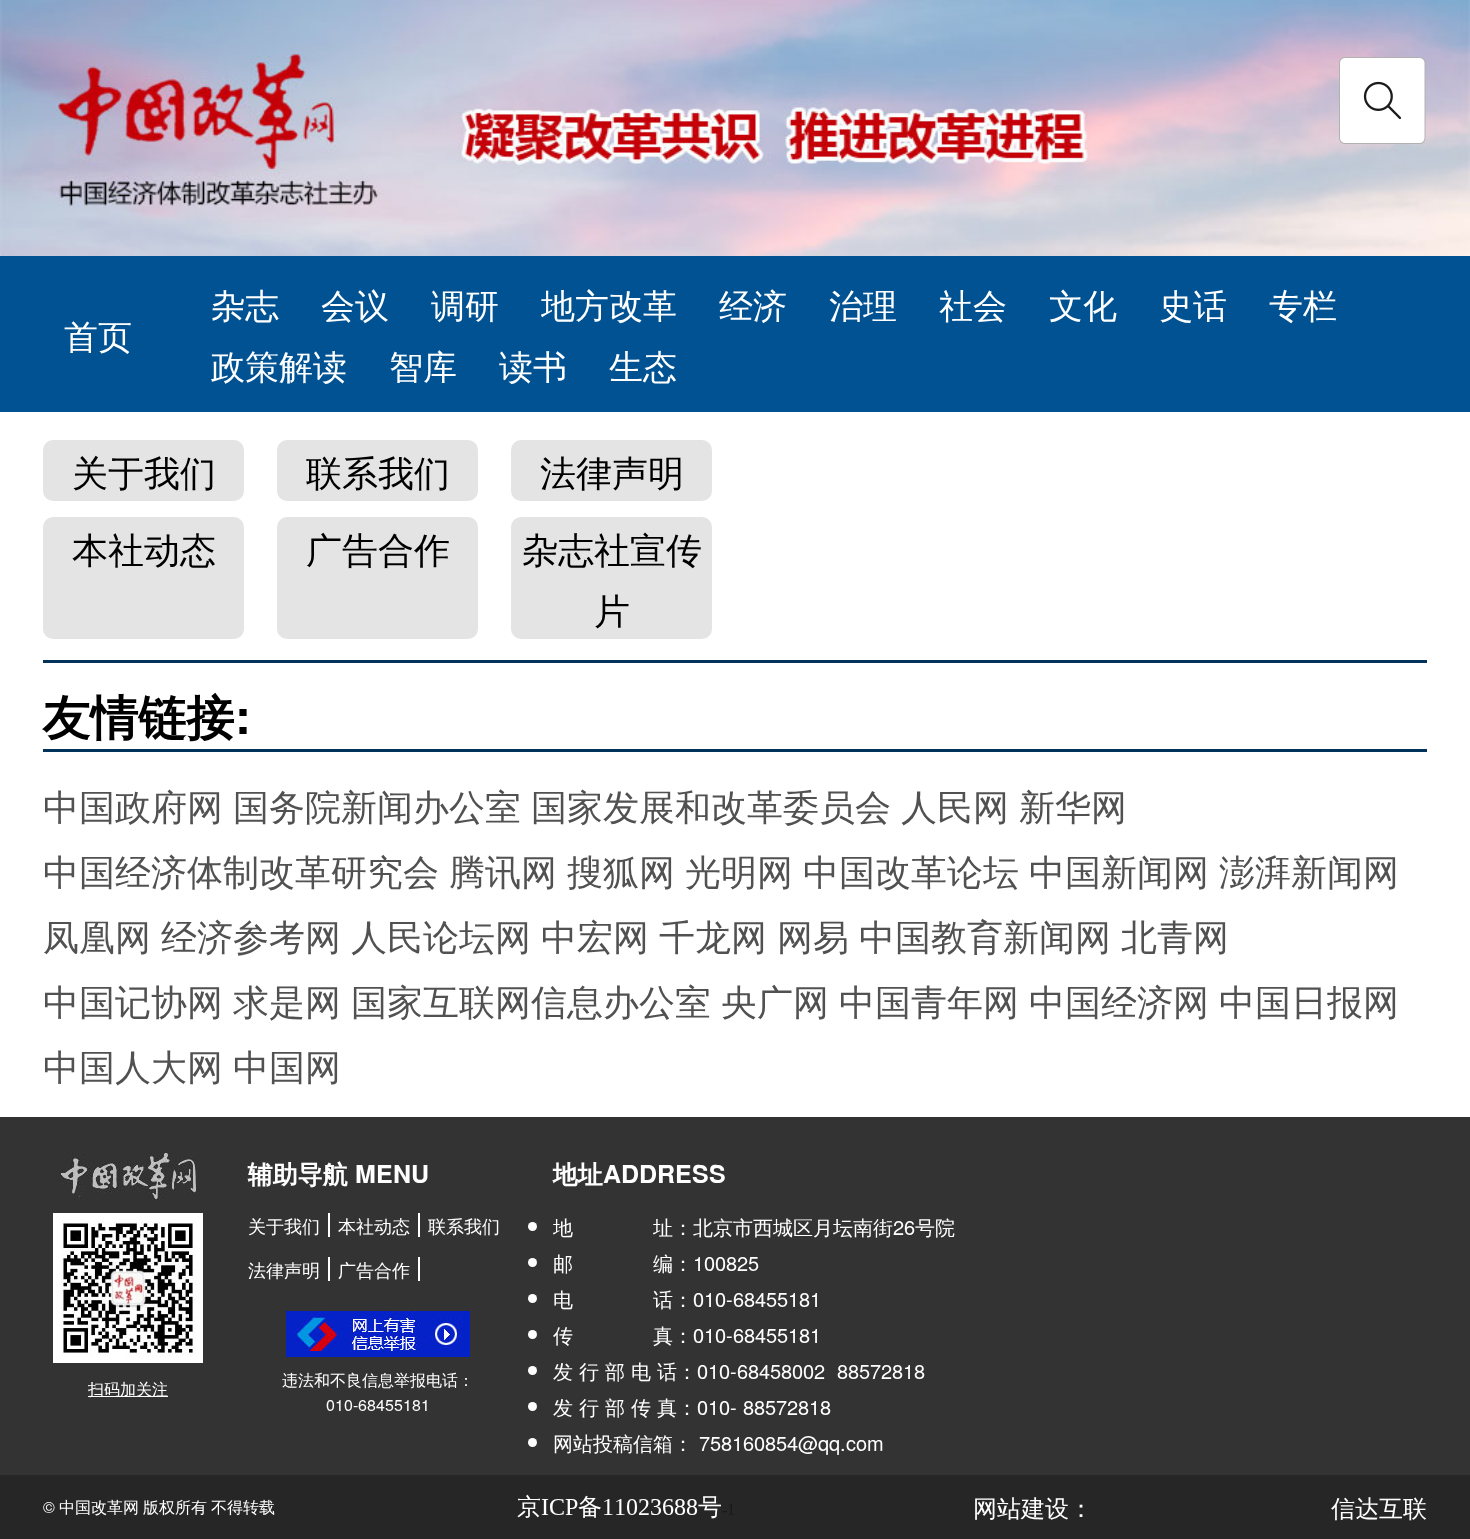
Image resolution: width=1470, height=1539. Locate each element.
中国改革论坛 (911, 869)
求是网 (287, 999)
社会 (973, 303)
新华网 (1073, 804)
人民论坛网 (441, 934)
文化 (1083, 303)
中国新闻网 (1119, 869)
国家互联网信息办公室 (531, 999)
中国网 (287, 1064)
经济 (753, 303)
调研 (465, 303)
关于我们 (144, 470)
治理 (863, 303)
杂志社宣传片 (612, 578)
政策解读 (279, 364)
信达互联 (1379, 1506)
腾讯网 (503, 869)
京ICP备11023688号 (619, 1507)
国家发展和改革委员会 (711, 804)
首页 (98, 333)
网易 (813, 934)
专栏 (1303, 303)
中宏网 (595, 934)
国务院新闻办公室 (377, 804)
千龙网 (713, 934)
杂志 (245, 303)
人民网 (955, 804)
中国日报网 (1309, 999)
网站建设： (1033, 1506)
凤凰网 (97, 934)
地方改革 (609, 303)
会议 (355, 303)
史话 (1193, 303)
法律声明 (612, 470)
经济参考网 (251, 934)
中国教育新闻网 (985, 934)
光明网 (739, 869)
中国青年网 (929, 999)
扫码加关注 (128, 1388)
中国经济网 (1119, 999)
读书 (533, 364)
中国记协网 (133, 999)
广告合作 (378, 547)
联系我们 (378, 470)
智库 (423, 364)
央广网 (775, 999)
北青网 (1175, 934)
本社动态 (144, 547)
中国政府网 (133, 804)
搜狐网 (621, 869)
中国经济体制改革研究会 (241, 869)
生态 (643, 364)
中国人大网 (133, 1064)
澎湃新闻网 (1309, 869)
